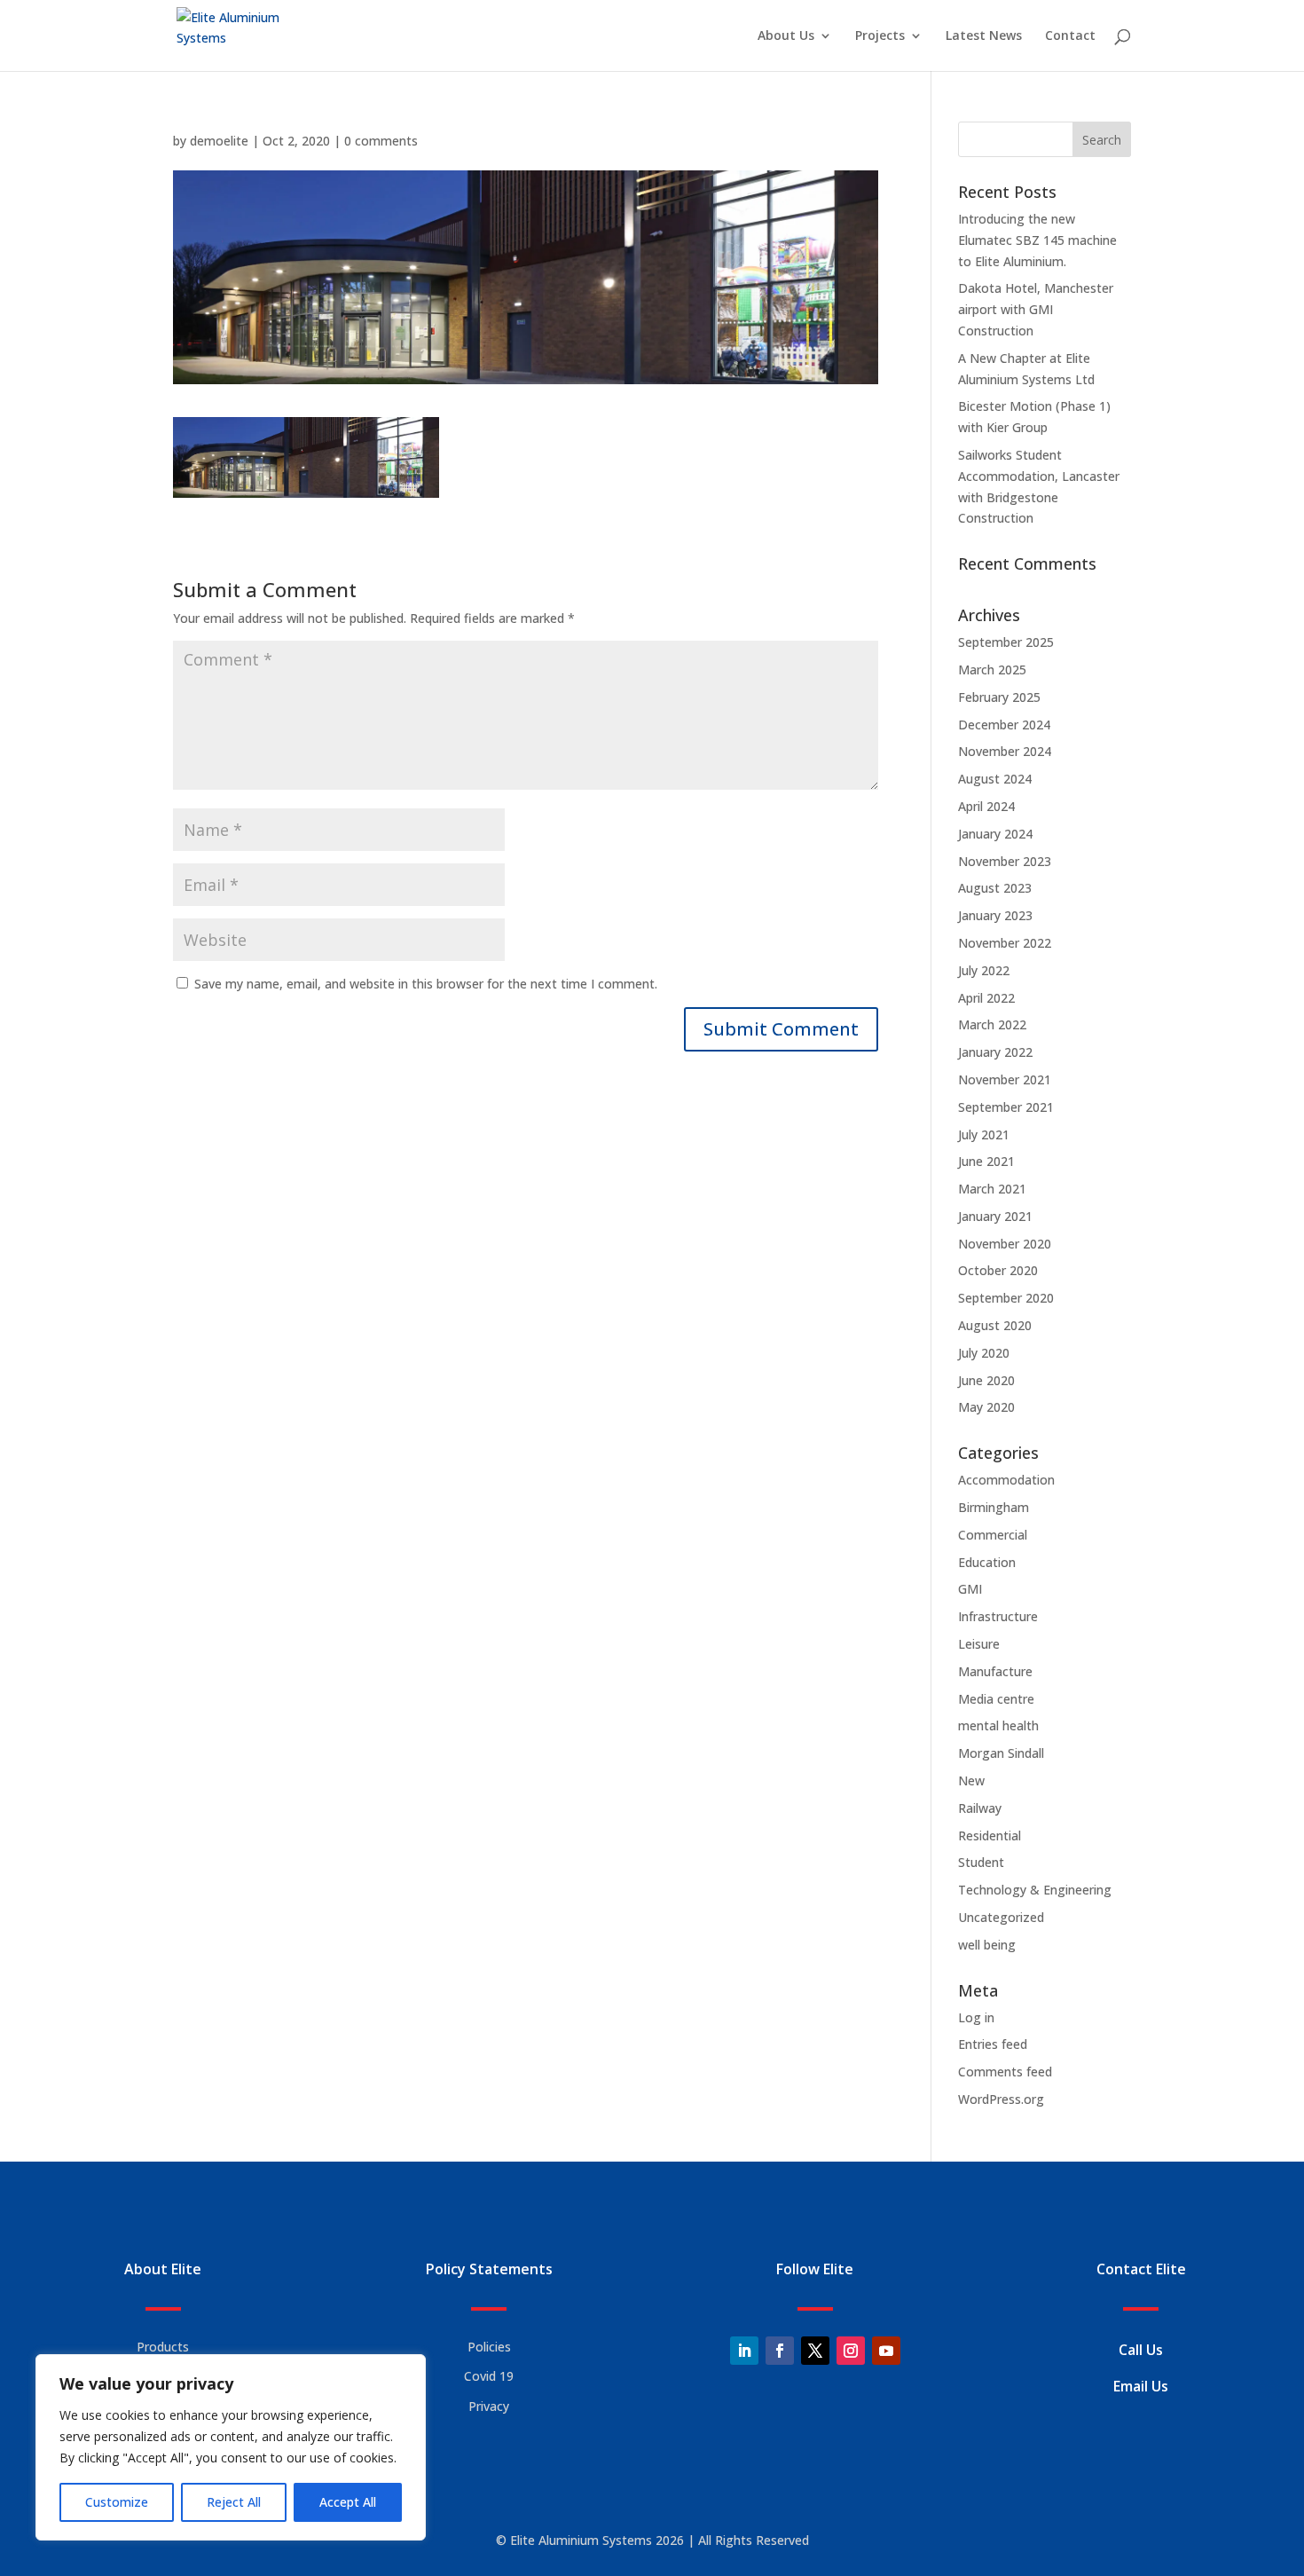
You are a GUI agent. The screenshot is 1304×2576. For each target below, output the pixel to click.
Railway (980, 1808)
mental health (998, 1725)
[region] (231, 2447)
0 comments (381, 141)
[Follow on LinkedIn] (744, 2351)
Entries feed (993, 2044)
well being (987, 1945)
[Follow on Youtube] (886, 2351)
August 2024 (995, 779)
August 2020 (995, 1325)
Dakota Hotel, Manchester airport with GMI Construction (1036, 309)
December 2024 (1004, 725)
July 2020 (984, 1353)
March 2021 (992, 1189)
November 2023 (1005, 861)
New (971, 1780)
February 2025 (999, 697)
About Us (786, 36)
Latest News (984, 36)
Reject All (234, 2502)
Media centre (996, 1699)
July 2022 (984, 970)
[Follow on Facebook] (780, 2351)
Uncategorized (1001, 1917)
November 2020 (1005, 1244)
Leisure (979, 1644)
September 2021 (1006, 1107)
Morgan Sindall (1001, 1753)
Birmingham (994, 1507)
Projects (880, 36)
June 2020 (986, 1380)
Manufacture (995, 1671)
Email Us (1141, 2386)
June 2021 (986, 1161)
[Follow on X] (815, 2351)
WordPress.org (1001, 2099)
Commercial (993, 1535)
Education (987, 1562)
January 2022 (995, 1052)
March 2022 (992, 1024)
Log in (976, 2017)
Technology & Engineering (1035, 1890)
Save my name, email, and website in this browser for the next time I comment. (426, 984)
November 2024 (1005, 751)
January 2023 (995, 915)
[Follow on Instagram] (851, 2351)
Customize (117, 2502)
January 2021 (995, 1216)
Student (981, 1862)
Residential (990, 1835)
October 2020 (998, 1270)
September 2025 (1006, 642)
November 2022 (1005, 943)
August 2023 (995, 888)
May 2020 (986, 1407)
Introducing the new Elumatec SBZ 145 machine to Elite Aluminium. (1037, 240)
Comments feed (1005, 2072)
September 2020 (1006, 1298)
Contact (1070, 36)
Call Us (1141, 2350)
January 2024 (995, 834)
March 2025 (992, 670)
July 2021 (984, 1134)
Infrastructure (998, 1616)
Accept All (348, 2502)
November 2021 (1005, 1079)
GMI (970, 1589)
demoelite (219, 141)
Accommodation (1006, 1480)
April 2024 (986, 806)
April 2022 (986, 998)
